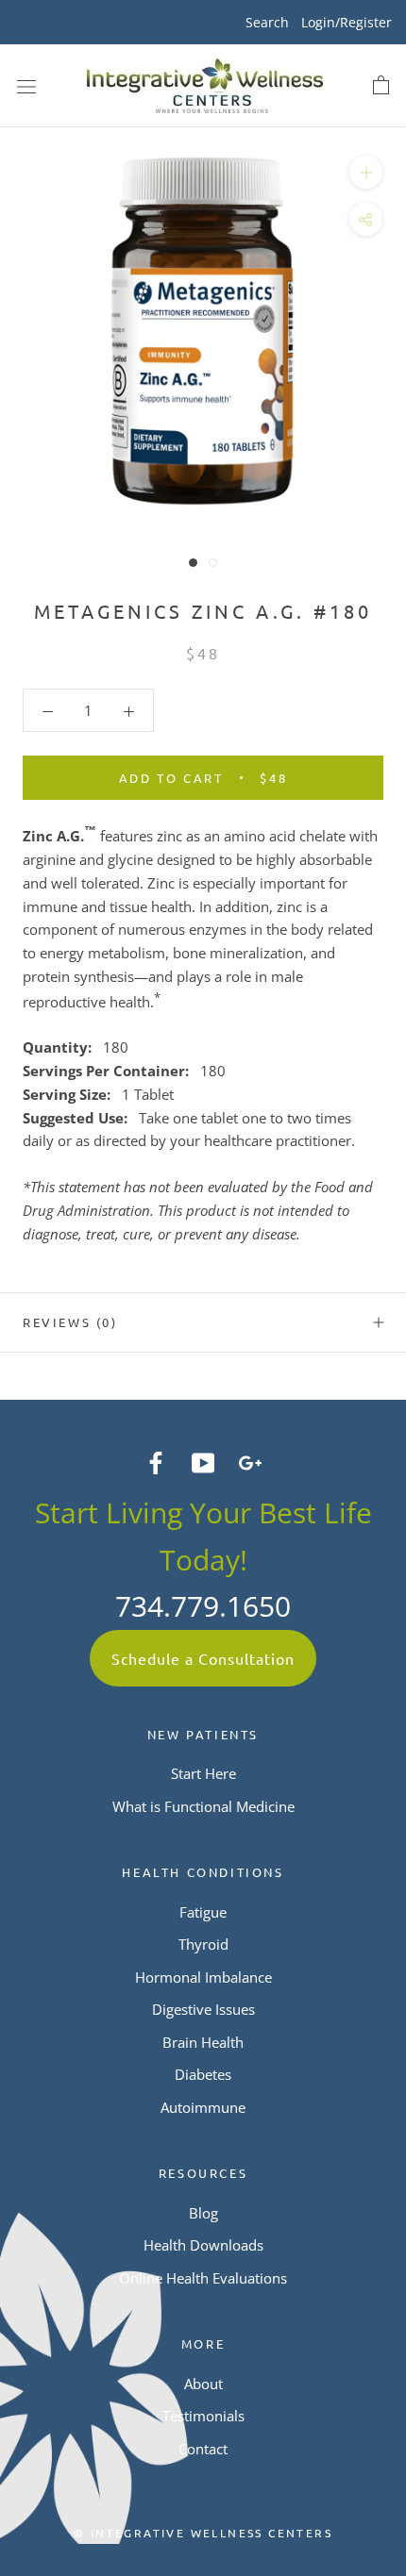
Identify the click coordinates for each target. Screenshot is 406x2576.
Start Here (203, 1773)
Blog (203, 2213)
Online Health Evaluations (203, 2278)
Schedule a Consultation (203, 1658)
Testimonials (203, 2416)
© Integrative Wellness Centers (203, 2533)
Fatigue (203, 1912)
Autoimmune (203, 2107)
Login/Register (347, 22)
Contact (203, 2449)
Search (267, 22)
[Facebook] (156, 1461)
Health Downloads (203, 2245)
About (203, 2384)
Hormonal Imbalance (203, 1977)
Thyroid (203, 1944)
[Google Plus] (250, 1461)
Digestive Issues (203, 2009)
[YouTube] (203, 1461)
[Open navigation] (26, 86)
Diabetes (203, 2074)
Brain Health (203, 2042)
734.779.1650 (203, 1606)
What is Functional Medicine (203, 1806)
